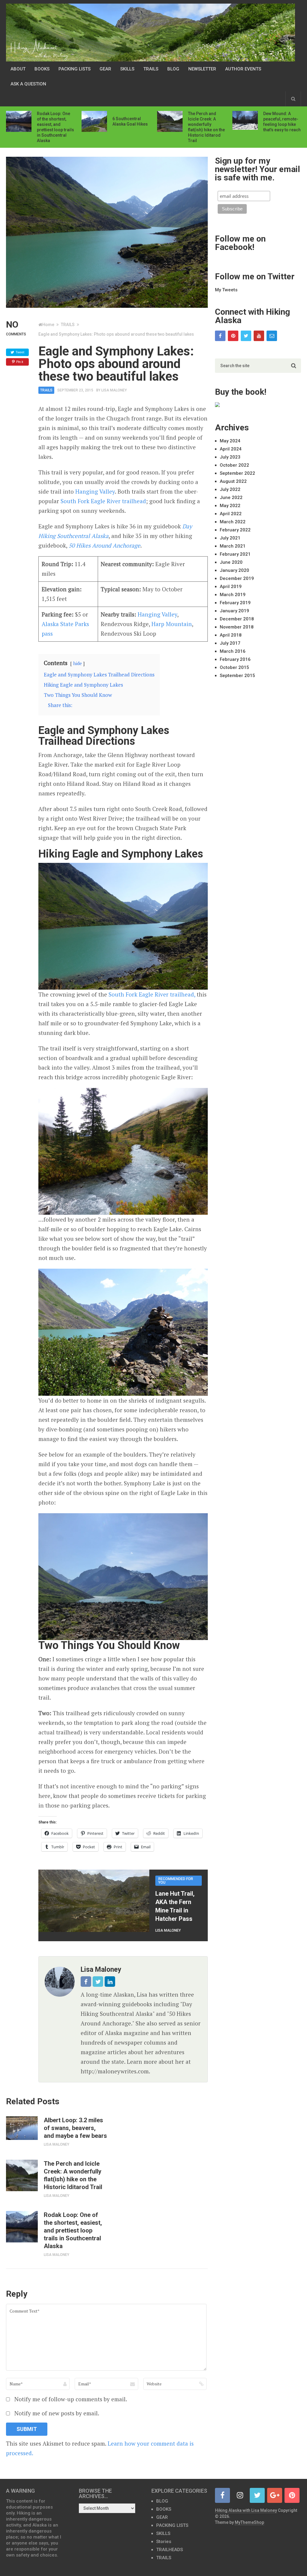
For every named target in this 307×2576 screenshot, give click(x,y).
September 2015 (237, 676)
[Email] (272, 336)
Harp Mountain (172, 624)
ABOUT (18, 69)
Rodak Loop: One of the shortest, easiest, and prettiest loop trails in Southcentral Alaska (73, 2230)
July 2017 (230, 643)
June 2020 (231, 562)
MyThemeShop (249, 2522)
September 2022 (237, 473)
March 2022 (233, 522)
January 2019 (234, 611)
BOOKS (42, 69)
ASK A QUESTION (28, 84)
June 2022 (231, 498)
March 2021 (233, 546)
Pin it (20, 362)
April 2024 (231, 449)
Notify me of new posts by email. (57, 2413)
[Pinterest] (233, 336)
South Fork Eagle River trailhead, (152, 994)
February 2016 (235, 659)
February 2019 (235, 603)
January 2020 (234, 570)
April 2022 (231, 514)
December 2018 (237, 619)
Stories (164, 2542)
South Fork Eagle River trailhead (103, 501)
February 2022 (235, 530)
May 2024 (230, 441)
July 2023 (230, 457)
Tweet (20, 352)
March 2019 (233, 595)
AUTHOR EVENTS (243, 69)
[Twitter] (246, 336)
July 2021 (230, 538)
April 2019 (231, 587)
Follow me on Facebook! (240, 243)
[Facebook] (220, 336)
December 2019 (237, 578)
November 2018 (237, 627)
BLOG (173, 69)
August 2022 (233, 481)
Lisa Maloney (114, 390)
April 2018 (231, 635)
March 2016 (233, 651)
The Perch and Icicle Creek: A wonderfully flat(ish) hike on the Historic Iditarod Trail (73, 2175)
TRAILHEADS (170, 2550)
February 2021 (235, 554)
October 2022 (234, 465)
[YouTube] (259, 336)
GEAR (105, 69)
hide (77, 663)
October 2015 (234, 667)
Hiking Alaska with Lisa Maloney (246, 2510)
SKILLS (127, 69)
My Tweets (226, 290)
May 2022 (230, 506)
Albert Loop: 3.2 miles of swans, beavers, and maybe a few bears (75, 2128)
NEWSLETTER (202, 69)
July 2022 (230, 489)
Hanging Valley (95, 491)
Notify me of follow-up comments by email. (71, 2399)
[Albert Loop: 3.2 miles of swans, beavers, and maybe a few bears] (22, 2128)
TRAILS (151, 69)
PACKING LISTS (75, 69)
